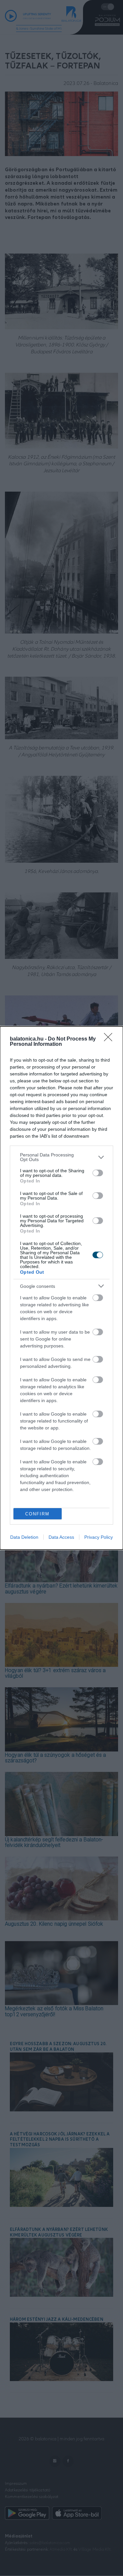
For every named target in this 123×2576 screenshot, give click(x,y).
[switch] (98, 1173)
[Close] (110, 1039)
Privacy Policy (99, 1537)
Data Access (61, 1537)
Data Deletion (24, 1537)
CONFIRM (37, 1514)
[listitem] (61, 1157)
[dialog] (61, 1288)
